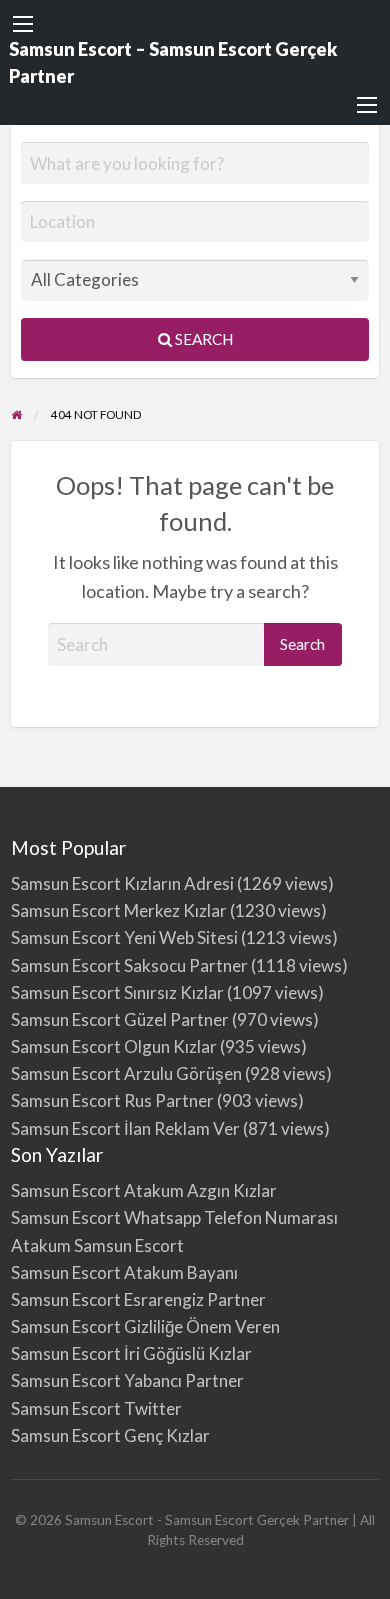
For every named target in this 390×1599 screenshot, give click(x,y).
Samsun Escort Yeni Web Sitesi (124, 937)
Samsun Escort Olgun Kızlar (114, 1046)
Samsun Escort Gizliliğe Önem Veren (145, 1326)
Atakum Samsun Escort (97, 1245)
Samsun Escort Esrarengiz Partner (138, 1299)
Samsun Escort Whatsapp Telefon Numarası (174, 1217)
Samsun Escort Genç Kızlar (110, 1435)
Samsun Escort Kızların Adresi (122, 883)
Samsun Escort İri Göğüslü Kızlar (131, 1353)
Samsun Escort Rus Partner (112, 1100)
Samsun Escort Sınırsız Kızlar (117, 992)
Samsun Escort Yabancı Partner (127, 1380)
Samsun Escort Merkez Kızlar (119, 910)
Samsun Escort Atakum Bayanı (124, 1272)
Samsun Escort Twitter (96, 1408)
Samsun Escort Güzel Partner (120, 1019)
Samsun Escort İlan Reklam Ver (125, 1128)
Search (202, 339)
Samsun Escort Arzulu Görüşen (126, 1073)
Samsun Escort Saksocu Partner (129, 965)
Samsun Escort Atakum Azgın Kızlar (144, 1190)
